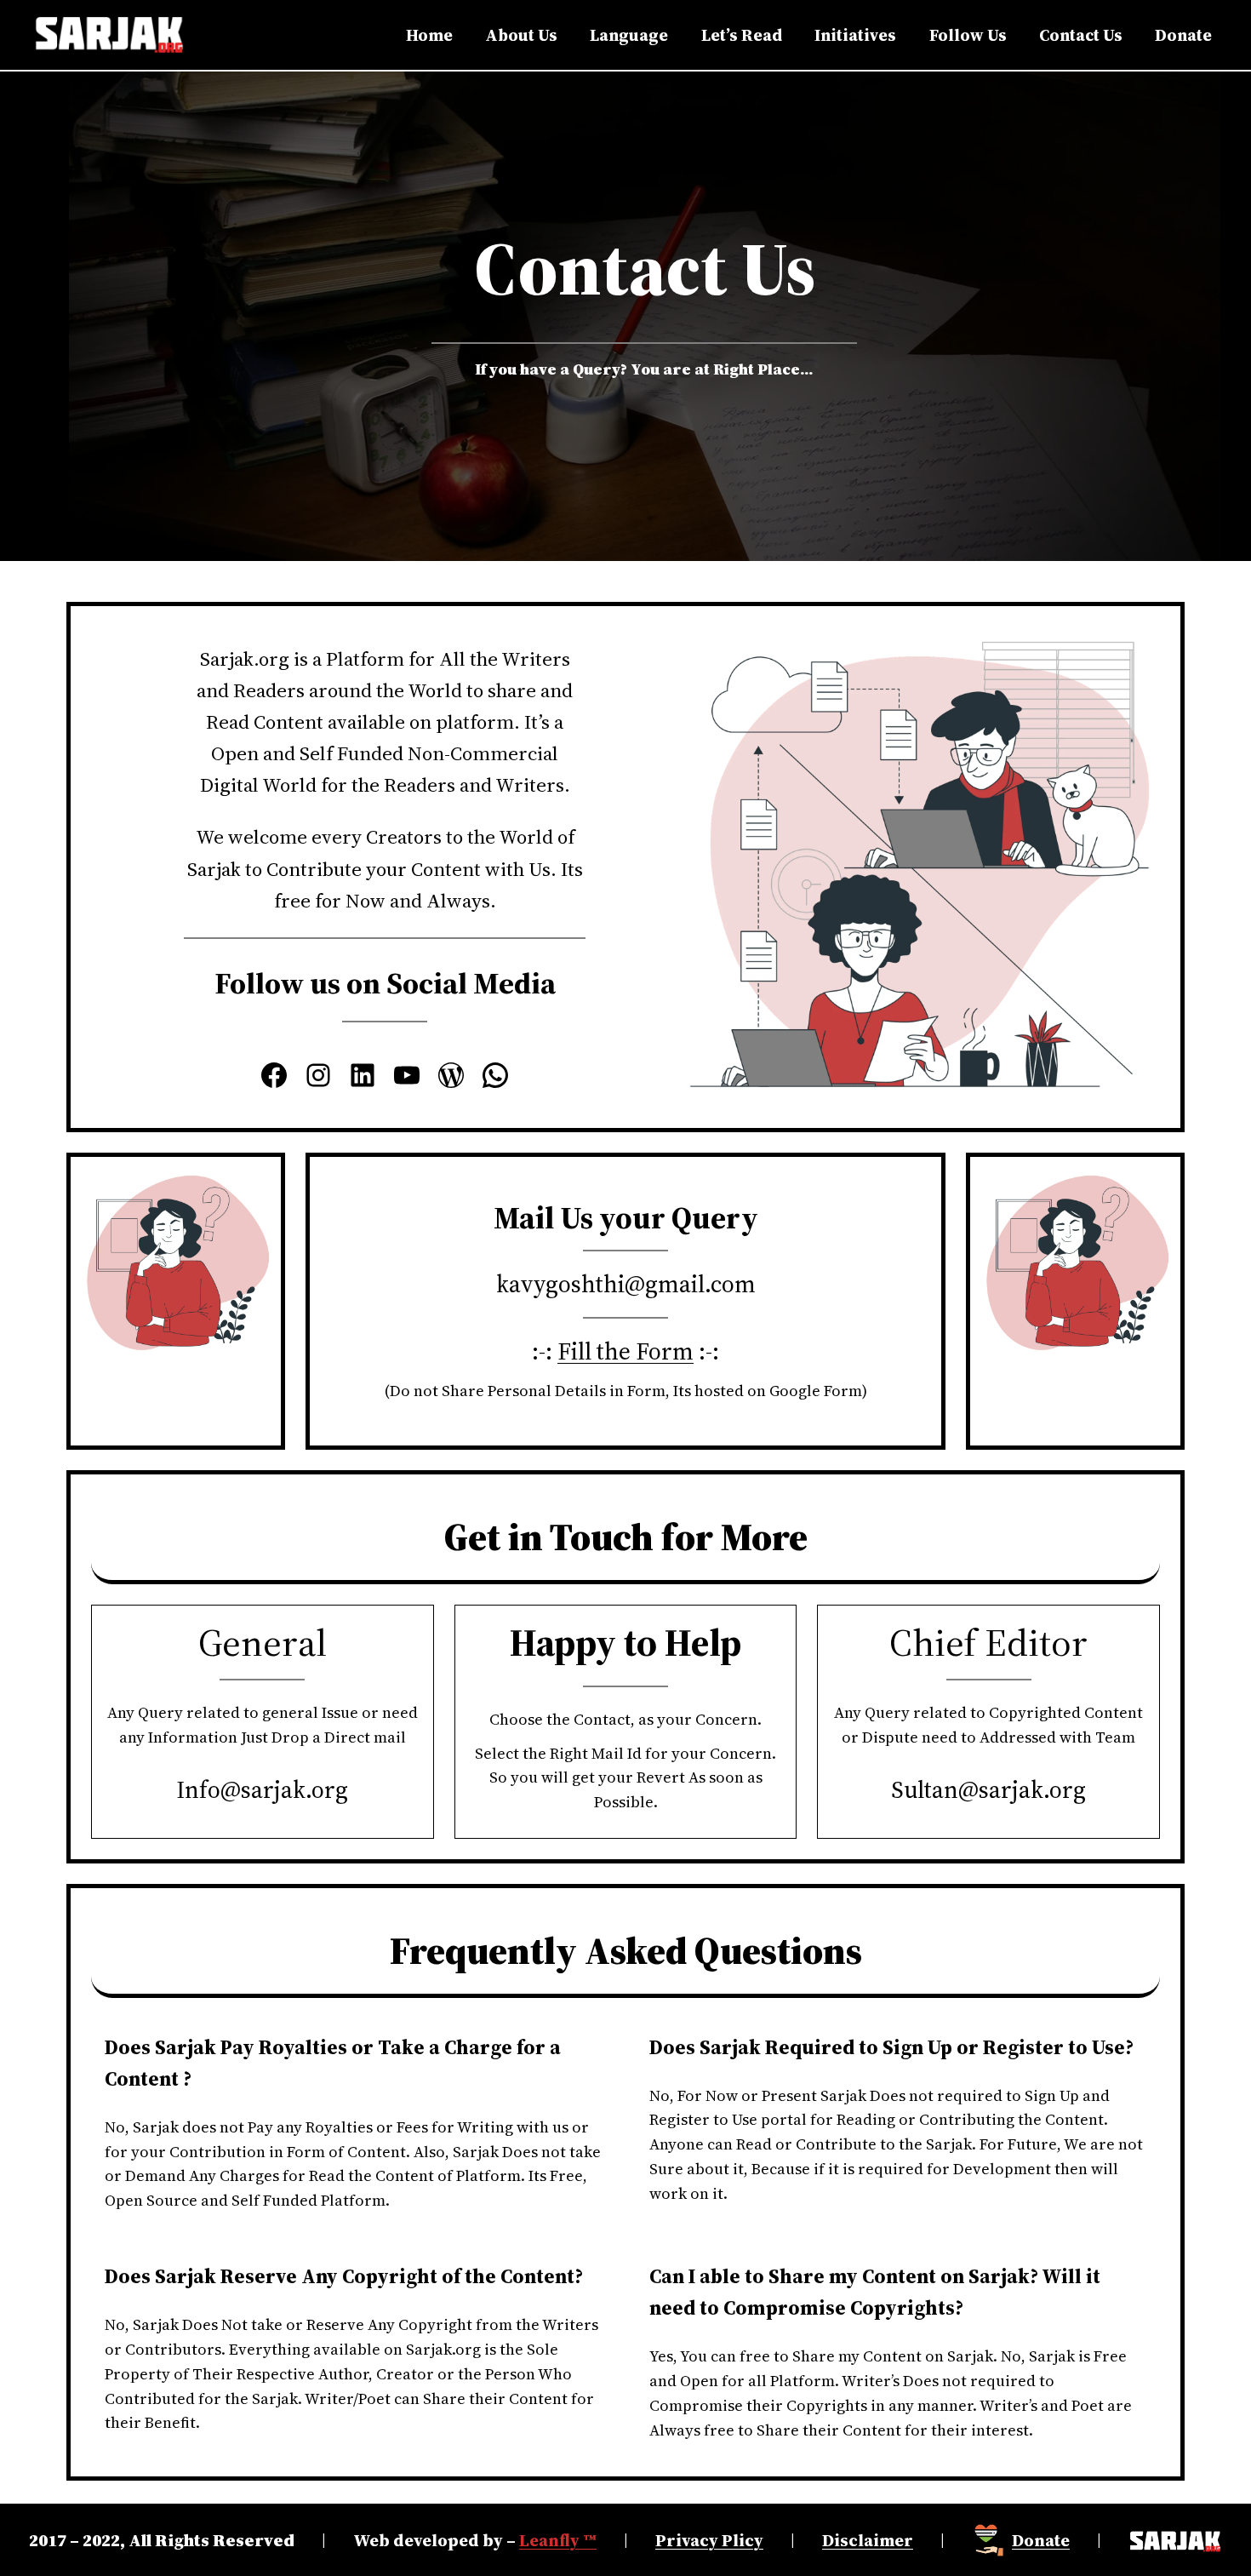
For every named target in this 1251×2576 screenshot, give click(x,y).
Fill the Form (625, 1351)
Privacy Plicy (709, 2540)
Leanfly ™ (558, 2540)
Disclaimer (868, 2540)
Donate (1041, 2540)
